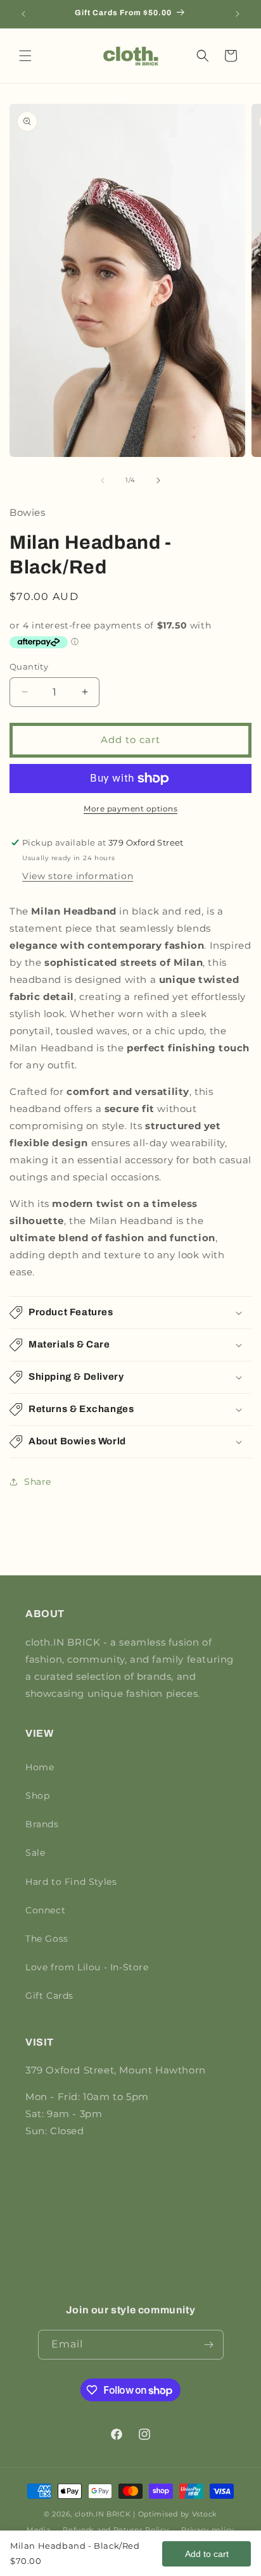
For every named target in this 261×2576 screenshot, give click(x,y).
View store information (78, 876)
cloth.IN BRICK (103, 2514)
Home (40, 1767)
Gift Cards (49, 1996)
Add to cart (207, 2554)
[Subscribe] (209, 2345)
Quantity (29, 666)
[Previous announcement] (23, 14)
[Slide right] (158, 480)
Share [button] (38, 1482)
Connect (45, 1910)
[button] (25, 56)
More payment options (130, 809)
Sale (35, 1853)
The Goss (47, 1939)
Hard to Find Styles (71, 1882)
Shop (37, 1796)
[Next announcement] (238, 14)
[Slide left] (103, 480)
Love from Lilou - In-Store (87, 1967)
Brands (42, 1824)
